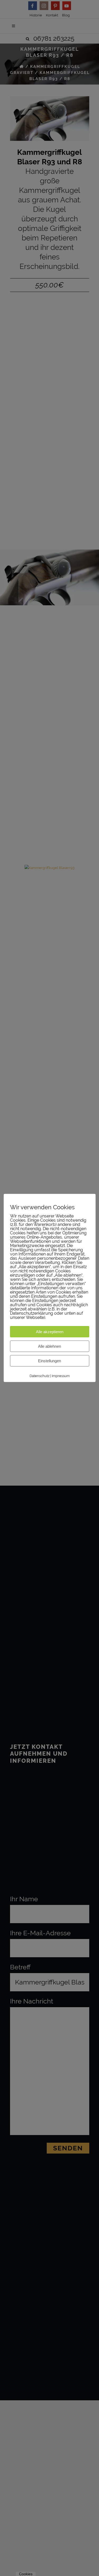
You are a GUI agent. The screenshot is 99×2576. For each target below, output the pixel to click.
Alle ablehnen (49, 1346)
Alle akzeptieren (50, 1332)
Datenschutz (39, 1376)
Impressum (61, 1376)
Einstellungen (49, 1361)
